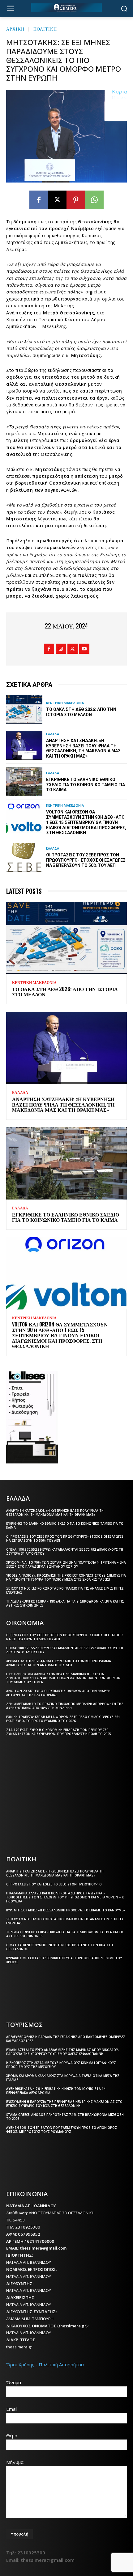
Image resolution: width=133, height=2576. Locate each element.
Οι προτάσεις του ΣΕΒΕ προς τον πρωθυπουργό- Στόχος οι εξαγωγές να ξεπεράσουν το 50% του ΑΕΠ (86, 860)
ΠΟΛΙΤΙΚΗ (45, 29)
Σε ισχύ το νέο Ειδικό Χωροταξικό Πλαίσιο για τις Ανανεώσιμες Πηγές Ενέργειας (65, 1590)
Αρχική (15, 29)
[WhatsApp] (94, 200)
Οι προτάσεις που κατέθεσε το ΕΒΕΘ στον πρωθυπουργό (54, 1884)
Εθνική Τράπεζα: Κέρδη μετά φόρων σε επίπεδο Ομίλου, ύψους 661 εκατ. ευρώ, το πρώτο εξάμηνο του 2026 (63, 1719)
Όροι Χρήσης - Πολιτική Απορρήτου (45, 2364)
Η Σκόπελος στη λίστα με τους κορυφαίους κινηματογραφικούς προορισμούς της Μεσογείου (61, 2065)
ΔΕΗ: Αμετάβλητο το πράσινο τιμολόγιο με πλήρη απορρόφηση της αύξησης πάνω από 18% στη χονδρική (65, 1706)
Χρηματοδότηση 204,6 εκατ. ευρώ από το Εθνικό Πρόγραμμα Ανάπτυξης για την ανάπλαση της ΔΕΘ (59, 1663)
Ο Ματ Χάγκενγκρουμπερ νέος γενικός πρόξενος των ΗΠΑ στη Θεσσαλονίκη (60, 1947)
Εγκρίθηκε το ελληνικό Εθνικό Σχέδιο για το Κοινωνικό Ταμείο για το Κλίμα (86, 785)
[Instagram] (61, 649)
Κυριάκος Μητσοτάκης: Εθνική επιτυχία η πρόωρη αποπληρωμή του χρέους (64, 1960)
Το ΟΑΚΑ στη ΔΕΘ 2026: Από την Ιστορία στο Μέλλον (81, 712)
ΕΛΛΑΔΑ (53, 734)
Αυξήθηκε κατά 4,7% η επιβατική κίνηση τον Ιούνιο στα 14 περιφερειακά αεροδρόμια (56, 2091)
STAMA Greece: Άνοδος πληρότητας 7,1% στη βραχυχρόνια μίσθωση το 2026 (65, 2117)
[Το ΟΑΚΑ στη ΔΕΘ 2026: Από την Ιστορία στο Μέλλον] (24, 709)
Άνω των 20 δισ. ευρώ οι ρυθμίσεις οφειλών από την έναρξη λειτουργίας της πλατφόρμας (58, 1693)
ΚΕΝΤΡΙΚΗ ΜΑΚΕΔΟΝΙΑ (65, 703)
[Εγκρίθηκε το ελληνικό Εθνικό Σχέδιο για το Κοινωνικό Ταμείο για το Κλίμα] (24, 782)
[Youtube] (84, 649)
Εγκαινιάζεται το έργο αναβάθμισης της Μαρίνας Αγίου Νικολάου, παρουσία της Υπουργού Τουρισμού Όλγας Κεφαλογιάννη (62, 2052)
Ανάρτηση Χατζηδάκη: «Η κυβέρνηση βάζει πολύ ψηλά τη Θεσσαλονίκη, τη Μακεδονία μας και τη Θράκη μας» (83, 748)
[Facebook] (39, 200)
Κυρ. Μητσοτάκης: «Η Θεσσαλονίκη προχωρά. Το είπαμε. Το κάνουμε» (66, 1910)
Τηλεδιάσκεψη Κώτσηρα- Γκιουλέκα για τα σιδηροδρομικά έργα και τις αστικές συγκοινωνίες (65, 1603)
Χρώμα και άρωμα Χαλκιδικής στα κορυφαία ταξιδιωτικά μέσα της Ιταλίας (63, 2078)
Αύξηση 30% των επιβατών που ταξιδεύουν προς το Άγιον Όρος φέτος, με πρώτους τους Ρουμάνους (62, 2130)
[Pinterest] (76, 200)
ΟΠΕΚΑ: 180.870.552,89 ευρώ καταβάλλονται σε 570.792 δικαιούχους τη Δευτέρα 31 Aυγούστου (65, 1551)
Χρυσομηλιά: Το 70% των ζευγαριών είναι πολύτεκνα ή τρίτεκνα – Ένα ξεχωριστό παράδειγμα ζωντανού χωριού (66, 1564)
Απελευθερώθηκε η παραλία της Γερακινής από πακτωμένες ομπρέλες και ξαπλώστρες (66, 2039)
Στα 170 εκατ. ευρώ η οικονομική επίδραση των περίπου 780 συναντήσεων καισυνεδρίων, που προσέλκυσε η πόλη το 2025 (59, 1732)
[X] (57, 200)
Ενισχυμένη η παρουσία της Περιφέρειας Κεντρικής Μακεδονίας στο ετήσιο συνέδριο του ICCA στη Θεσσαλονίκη (64, 2104)
